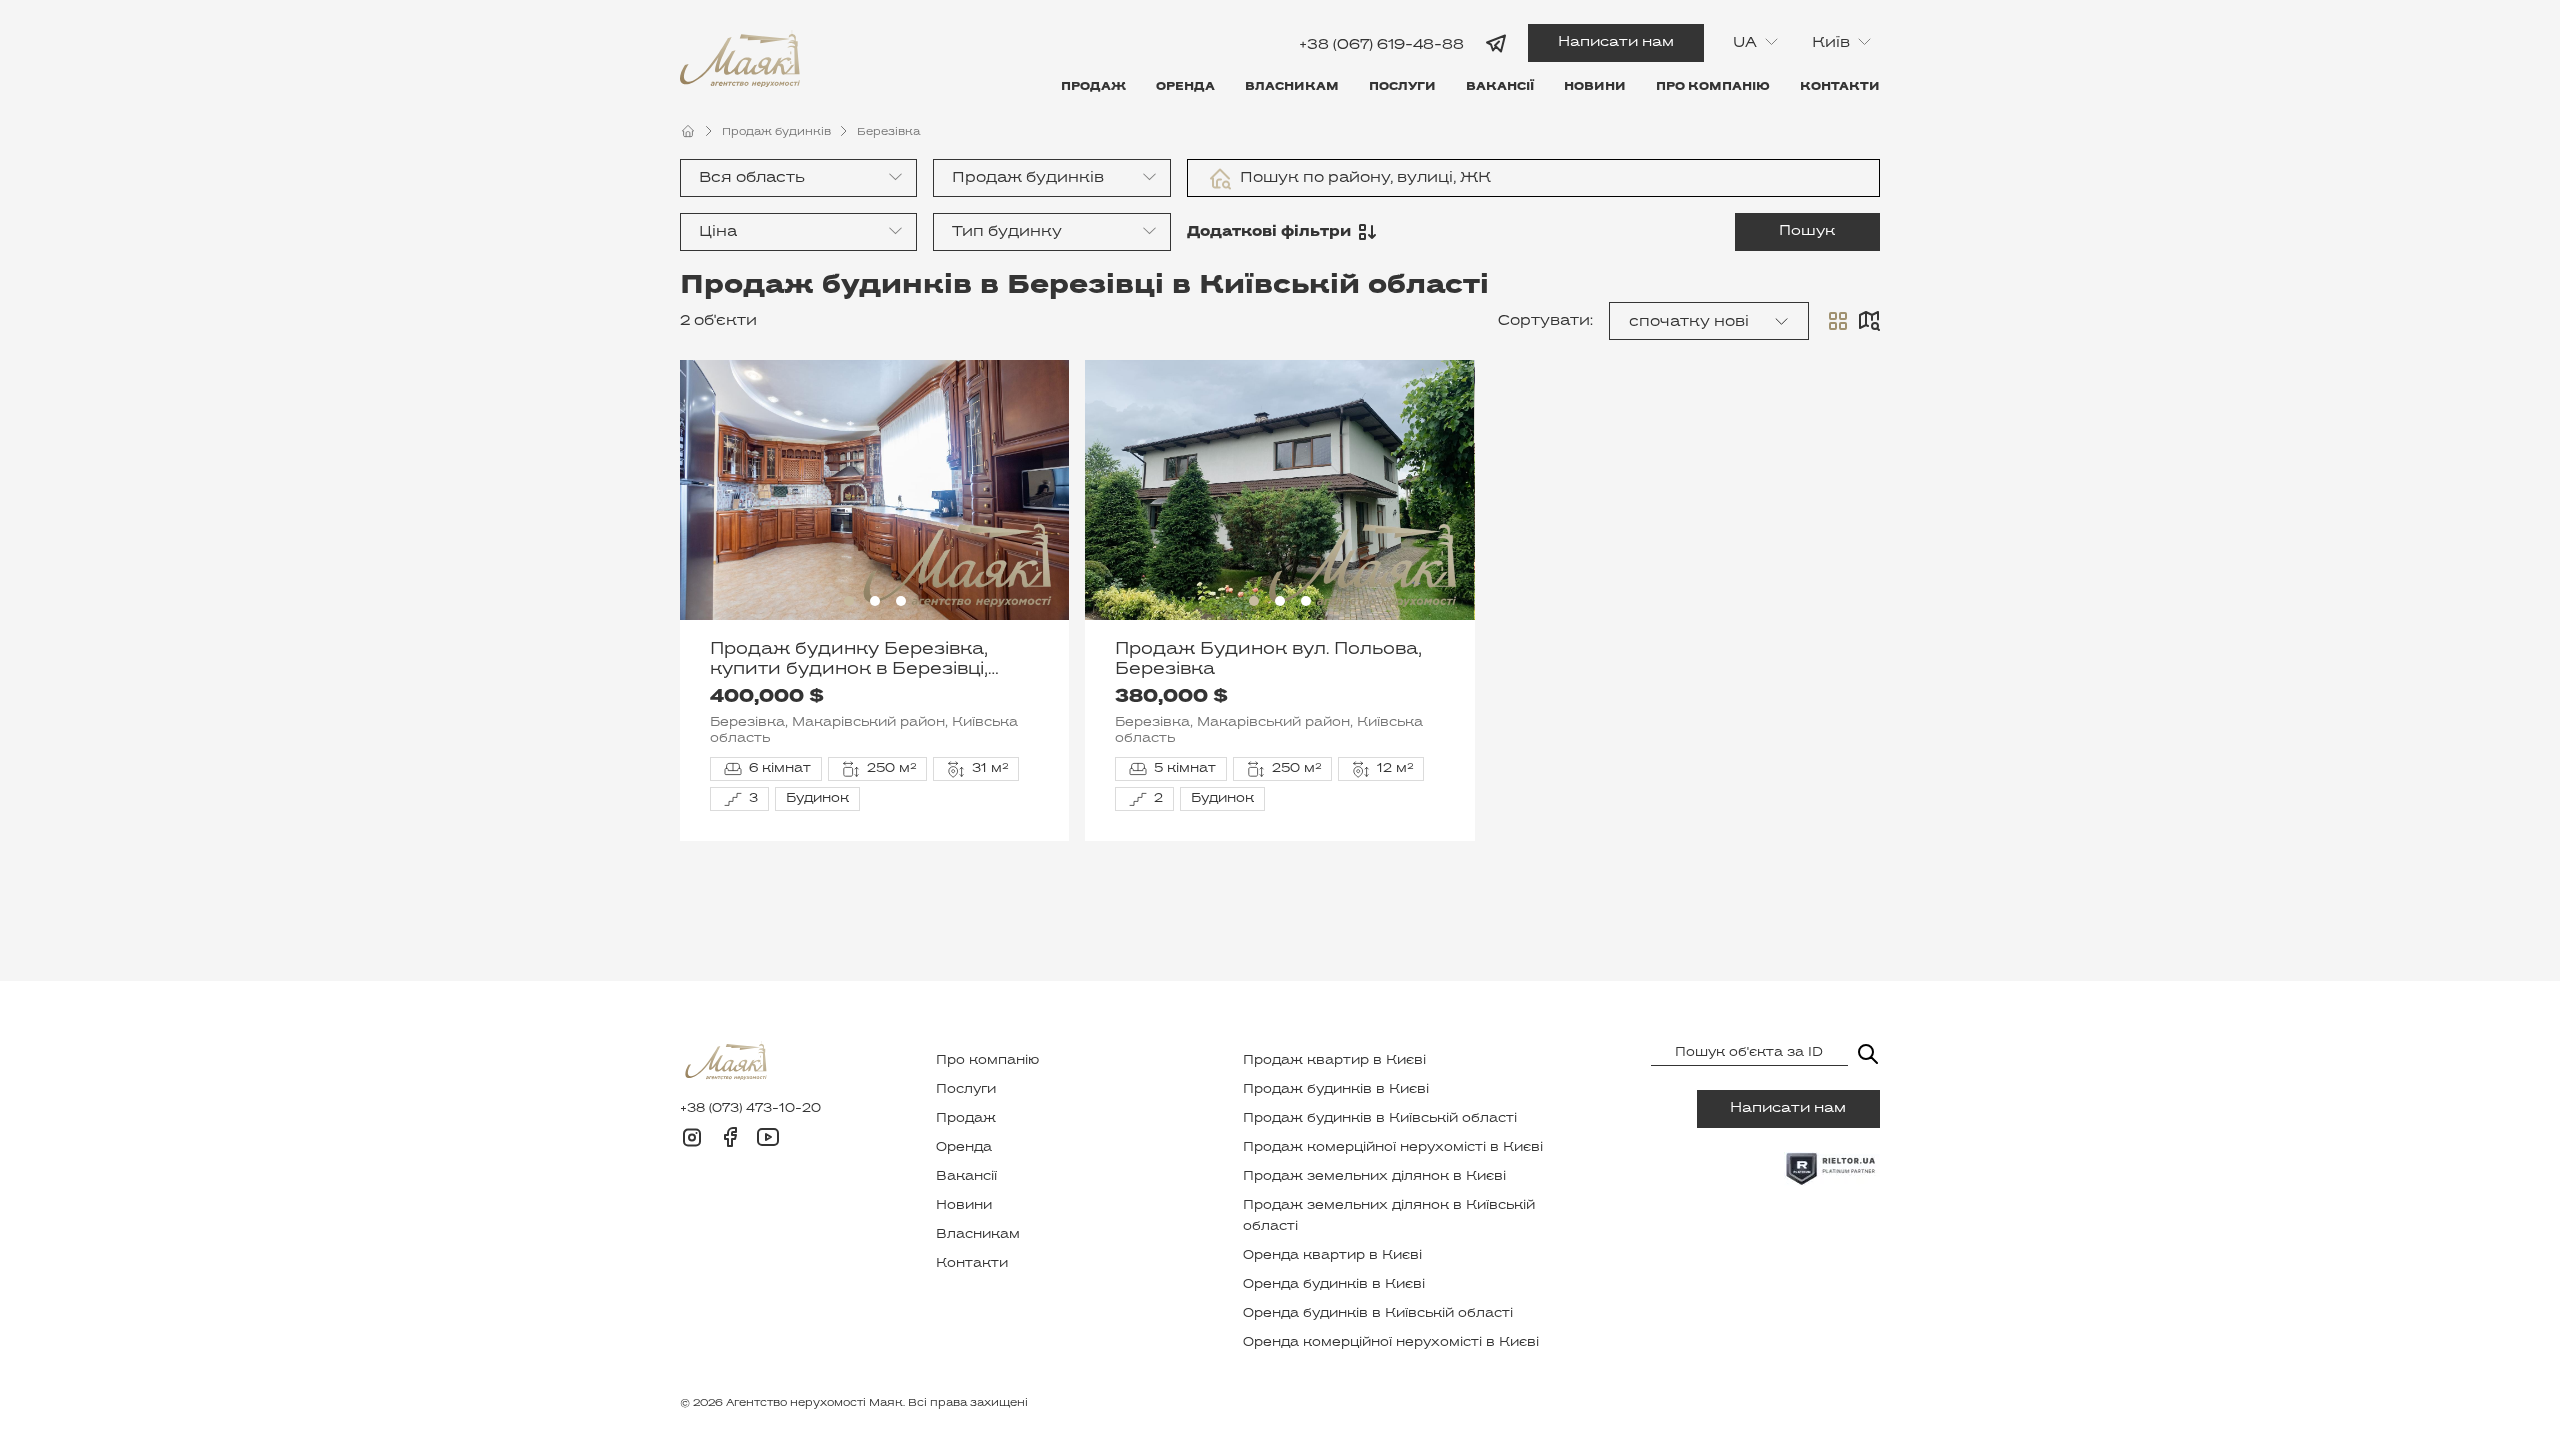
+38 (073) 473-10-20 (750, 1109)
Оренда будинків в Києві (1334, 1285)
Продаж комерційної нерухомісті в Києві (1393, 1148)
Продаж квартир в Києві (1334, 1061)
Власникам (1292, 87)
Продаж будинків (776, 132)
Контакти (1840, 87)
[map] (1869, 321)
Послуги (1402, 87)
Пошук (1807, 231)
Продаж (1093, 87)
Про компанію (1713, 87)
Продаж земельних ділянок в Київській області (1389, 1216)
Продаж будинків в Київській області (1380, 1119)
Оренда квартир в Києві (1332, 1256)
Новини (1595, 87)
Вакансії (1500, 87)
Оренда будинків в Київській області (1378, 1314)
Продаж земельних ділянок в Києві (1374, 1177)
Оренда (1185, 87)
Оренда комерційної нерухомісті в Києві (1391, 1343)
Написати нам (1616, 42)
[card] (1838, 321)
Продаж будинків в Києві (1336, 1090)
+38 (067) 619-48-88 (1381, 44)
